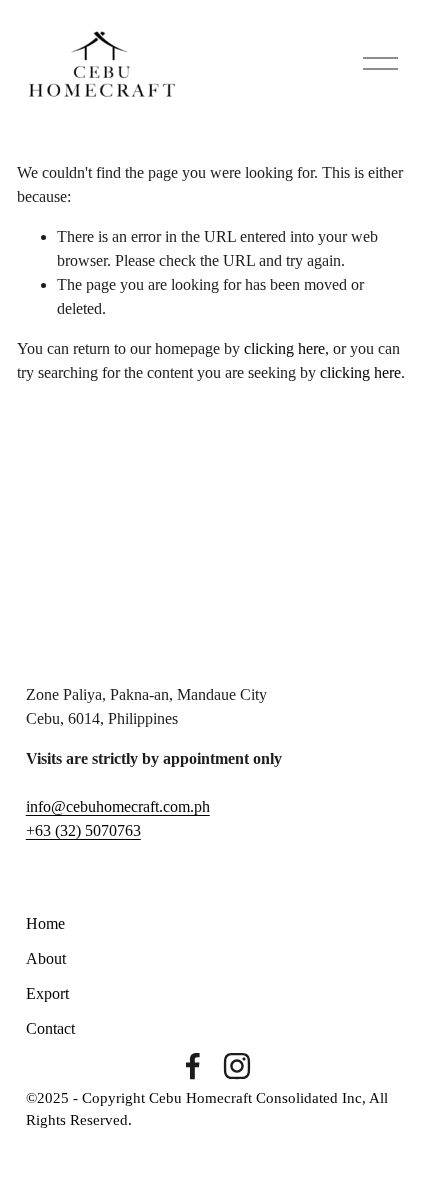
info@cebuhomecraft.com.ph (118, 806)
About (46, 958)
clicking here (284, 348)
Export (47, 993)
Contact (50, 1028)
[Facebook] (193, 1066)
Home (45, 923)
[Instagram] (237, 1066)
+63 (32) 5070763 (83, 830)
